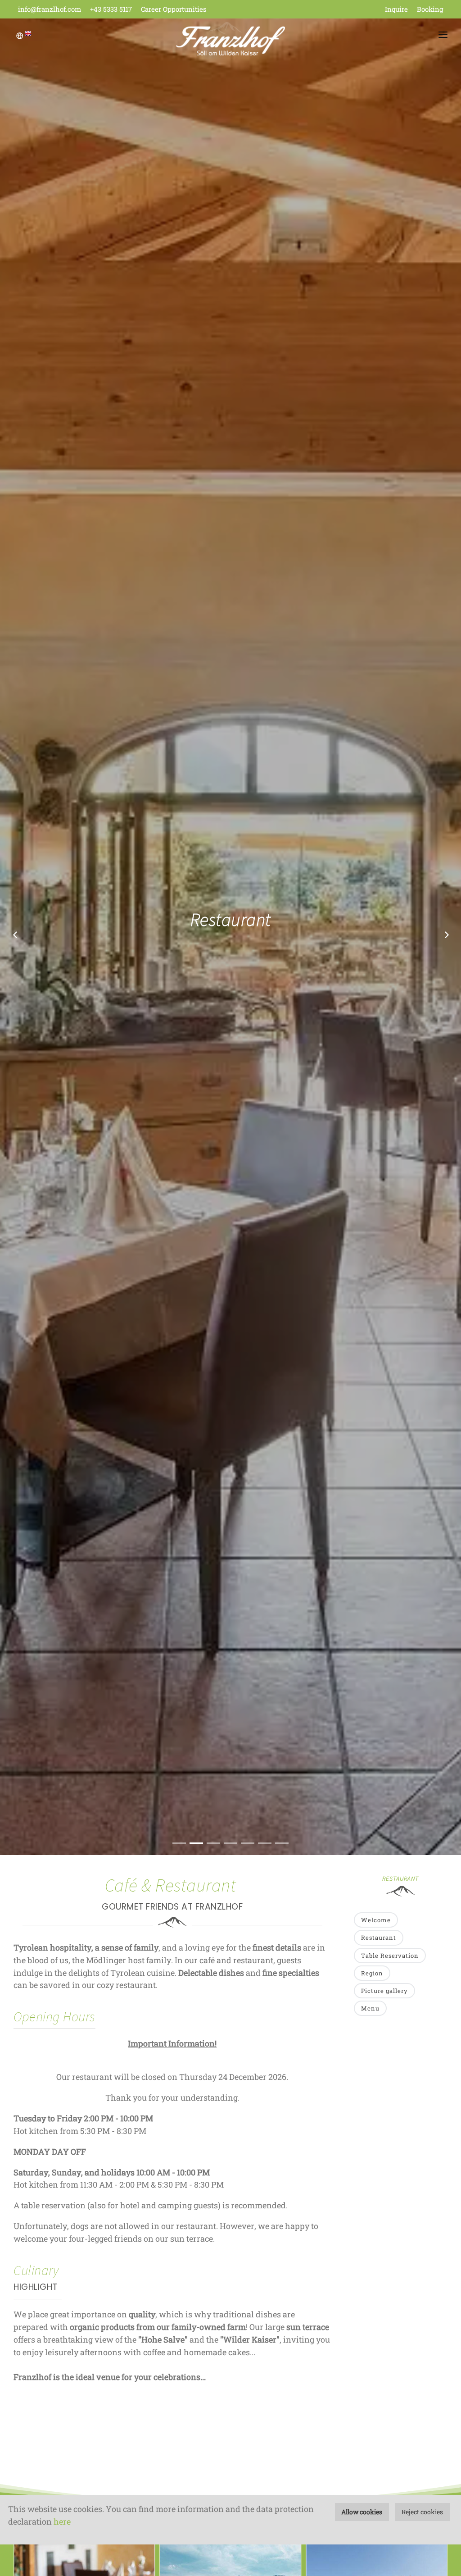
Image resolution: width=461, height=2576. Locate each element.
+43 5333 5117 (111, 9)
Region (372, 1973)
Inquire (396, 9)
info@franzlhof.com (50, 9)
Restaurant (379, 1938)
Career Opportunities (174, 9)
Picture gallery (384, 1991)
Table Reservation (390, 1956)
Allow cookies (362, 2512)
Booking (430, 9)
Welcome (376, 1920)
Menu (370, 2008)
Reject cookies (422, 2512)
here (62, 2521)
